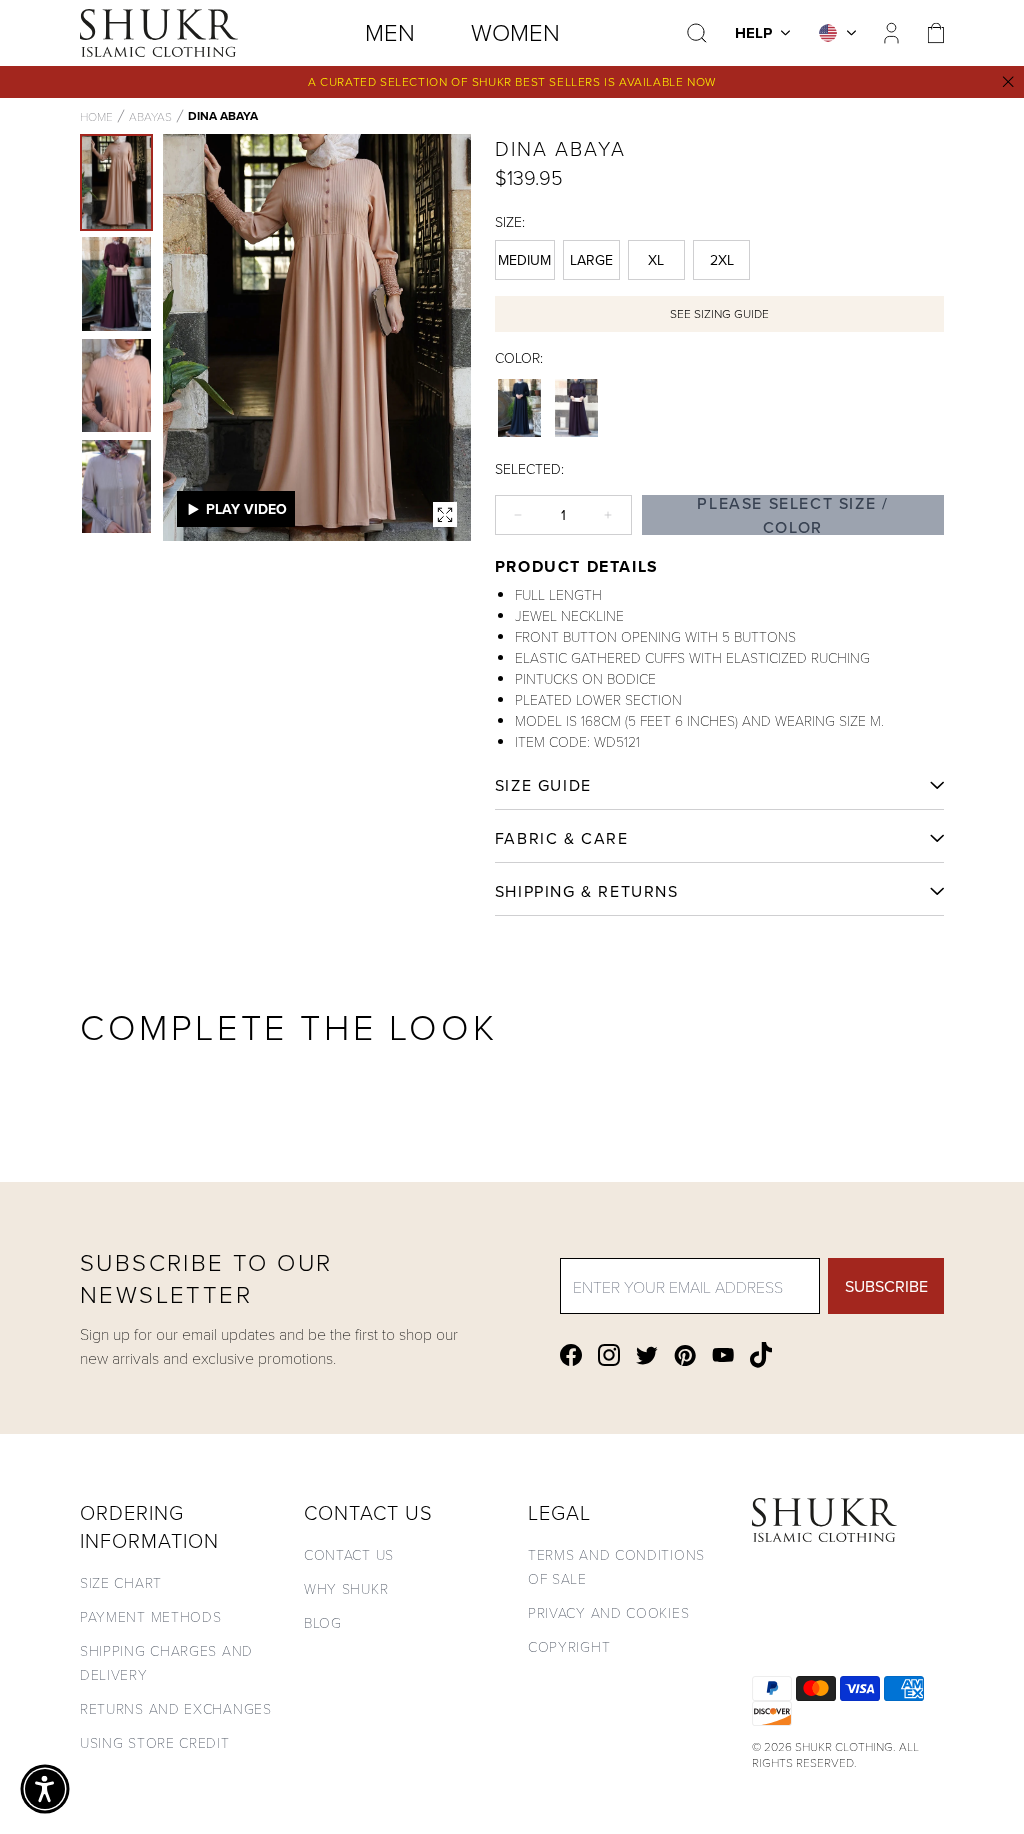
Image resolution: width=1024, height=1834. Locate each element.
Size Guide (543, 785)
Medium (524, 260)
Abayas (150, 116)
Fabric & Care (562, 838)
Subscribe (886, 1286)
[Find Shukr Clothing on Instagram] (609, 1355)
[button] (45, 1789)
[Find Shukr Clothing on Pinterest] (685, 1355)
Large (591, 260)
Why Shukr (346, 1588)
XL (656, 260)
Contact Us (349, 1554)
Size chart (121, 1582)
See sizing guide (719, 313)
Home (96, 116)
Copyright (569, 1646)
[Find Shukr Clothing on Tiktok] (761, 1355)
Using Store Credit (155, 1742)
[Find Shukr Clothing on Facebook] (571, 1355)
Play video (246, 509)
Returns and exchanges (176, 1708)
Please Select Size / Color (792, 515)
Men (390, 31)
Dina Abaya (223, 116)
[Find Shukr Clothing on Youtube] (723, 1355)
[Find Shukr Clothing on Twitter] (647, 1355)
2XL (722, 260)
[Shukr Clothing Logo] (159, 33)
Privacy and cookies (608, 1612)
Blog (323, 1622)
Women (515, 31)
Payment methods (151, 1616)
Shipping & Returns (587, 891)
